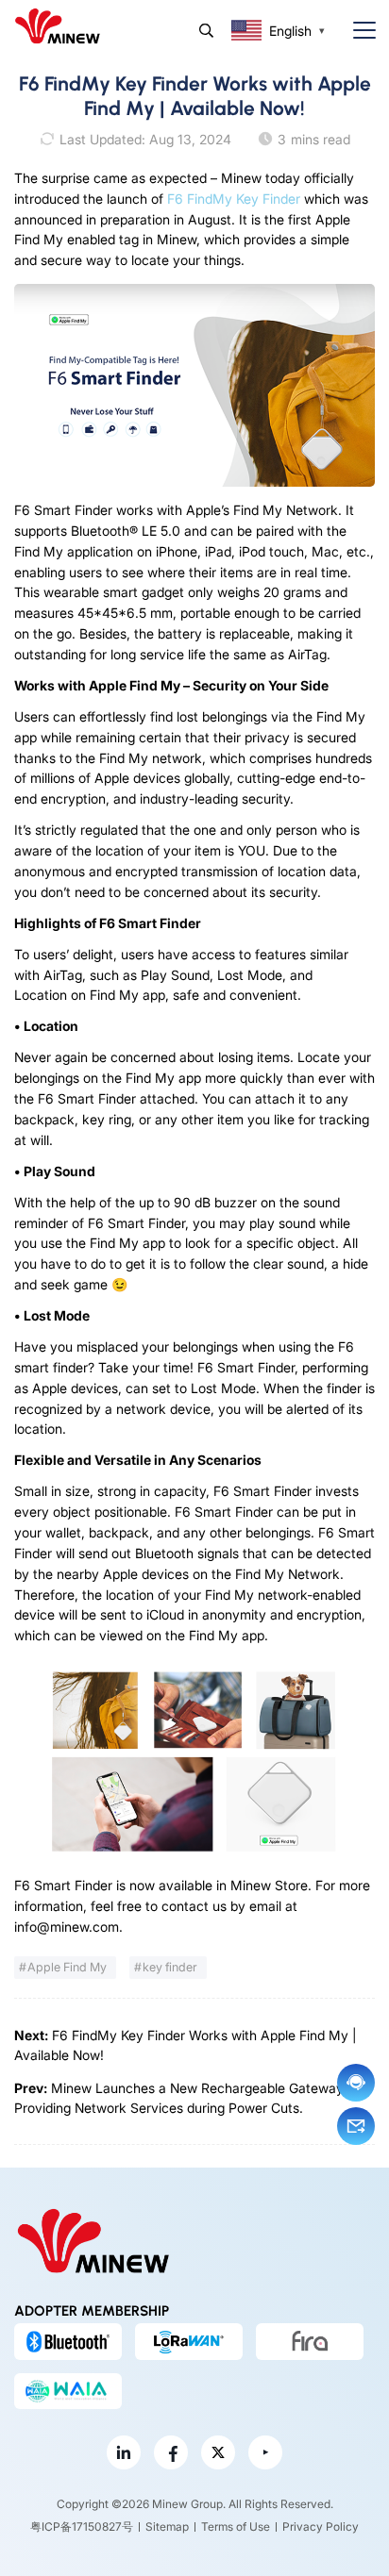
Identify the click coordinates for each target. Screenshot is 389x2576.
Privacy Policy (321, 2526)
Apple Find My (67, 1967)
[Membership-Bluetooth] (68, 2341)
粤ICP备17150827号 (82, 2526)
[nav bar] (357, 31)
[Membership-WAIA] (68, 2391)
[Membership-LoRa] (189, 2341)
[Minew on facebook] (171, 2452)
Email (356, 2126)
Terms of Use (236, 2526)
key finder (170, 1967)
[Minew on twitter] (218, 2452)
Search (206, 31)
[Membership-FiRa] (310, 2341)
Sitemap (167, 2526)
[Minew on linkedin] (124, 2452)
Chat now (356, 2083)
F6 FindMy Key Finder (234, 199)
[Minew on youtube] (265, 2452)
